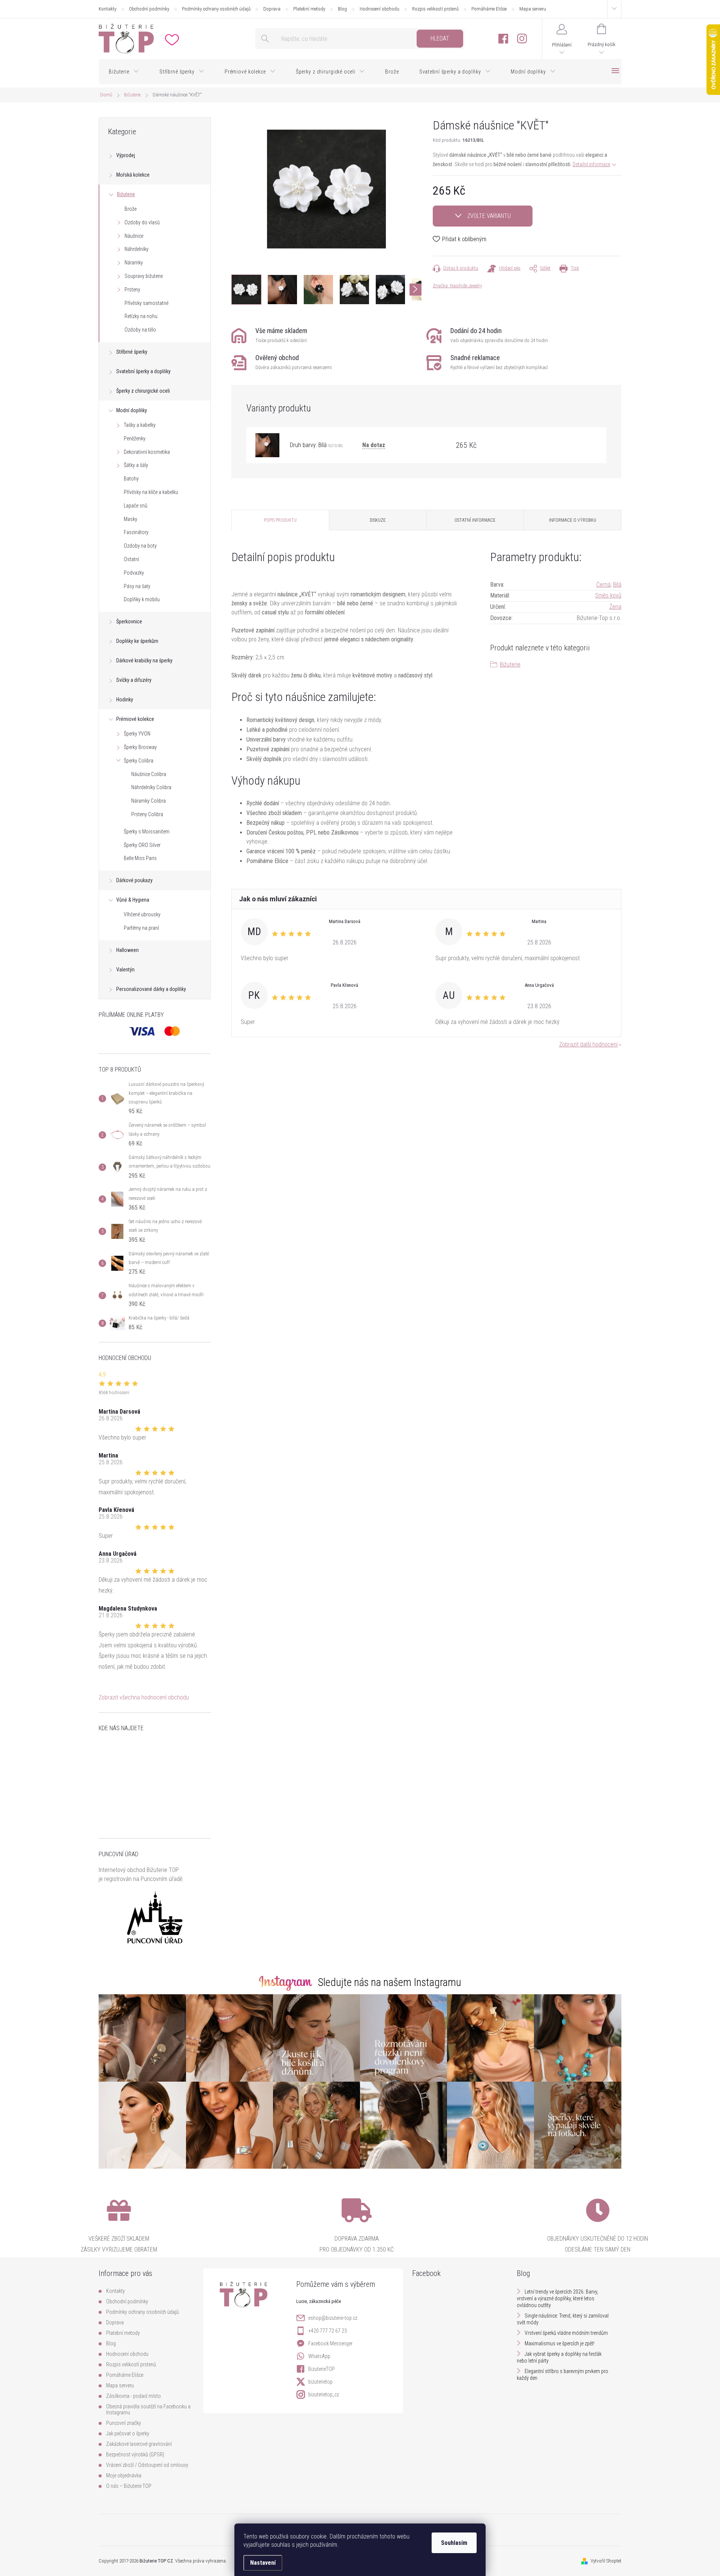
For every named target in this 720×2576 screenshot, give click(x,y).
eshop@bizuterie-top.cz (333, 2318)
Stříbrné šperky (132, 352)
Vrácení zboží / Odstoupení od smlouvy (147, 2465)
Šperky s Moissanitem (147, 832)
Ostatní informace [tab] (475, 520)
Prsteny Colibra (147, 814)
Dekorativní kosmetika (147, 452)
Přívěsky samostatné (146, 303)
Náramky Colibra (148, 801)
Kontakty (107, 9)
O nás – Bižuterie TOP (129, 2486)
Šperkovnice (129, 621)
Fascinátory (136, 532)
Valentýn (125, 970)
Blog (342, 9)
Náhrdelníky (136, 249)
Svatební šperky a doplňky (143, 371)
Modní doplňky (132, 410)
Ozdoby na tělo (140, 330)
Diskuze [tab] (378, 520)
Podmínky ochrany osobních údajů (216, 9)
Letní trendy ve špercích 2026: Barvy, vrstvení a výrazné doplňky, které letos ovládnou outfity (557, 2298)
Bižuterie (126, 194)
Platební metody (309, 9)
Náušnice (134, 236)
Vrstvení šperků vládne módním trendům (566, 2333)
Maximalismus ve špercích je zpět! (559, 2343)
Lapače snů (136, 506)
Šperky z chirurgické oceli (143, 391)
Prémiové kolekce (135, 719)
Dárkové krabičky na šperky (144, 661)
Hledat (440, 38)
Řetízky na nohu (141, 316)
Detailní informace (591, 164)
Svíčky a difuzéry (134, 680)
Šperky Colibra (139, 761)
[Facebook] (503, 39)
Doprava (272, 9)
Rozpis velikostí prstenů (435, 9)
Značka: (457, 286)
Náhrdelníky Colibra (151, 787)
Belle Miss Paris (140, 858)
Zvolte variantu (489, 216)
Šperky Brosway (140, 747)
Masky (130, 519)
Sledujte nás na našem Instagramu (390, 1982)
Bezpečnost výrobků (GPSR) (135, 2454)
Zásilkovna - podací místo (133, 2396)
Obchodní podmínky (149, 9)
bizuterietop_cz (324, 2394)
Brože (130, 209)
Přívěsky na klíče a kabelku (151, 492)
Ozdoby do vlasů (142, 222)
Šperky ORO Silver (142, 845)
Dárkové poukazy (134, 880)
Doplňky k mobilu (142, 599)
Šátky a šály (136, 465)
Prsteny (132, 290)
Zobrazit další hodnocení (588, 1044)
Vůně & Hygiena (133, 900)
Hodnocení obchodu (379, 9)
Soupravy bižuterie (144, 276)
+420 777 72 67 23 (328, 2331)
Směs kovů (608, 595)
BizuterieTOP (322, 2369)
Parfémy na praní (141, 928)
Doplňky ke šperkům (137, 641)
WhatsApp (319, 2356)
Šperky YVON (137, 734)
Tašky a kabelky (140, 425)
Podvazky (134, 573)
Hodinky (125, 700)
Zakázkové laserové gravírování (139, 2444)
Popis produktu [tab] (280, 520)
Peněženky (135, 438)
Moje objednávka (124, 2475)
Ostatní (131, 559)
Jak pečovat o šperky (128, 2433)
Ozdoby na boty (140, 546)
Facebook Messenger (330, 2343)
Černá (603, 585)
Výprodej (126, 155)
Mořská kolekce (133, 175)
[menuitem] (124, 72)
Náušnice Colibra (149, 774)
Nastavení (263, 2563)
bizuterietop (320, 2382)
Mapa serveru (533, 9)
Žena (615, 607)
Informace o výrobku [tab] (573, 520)
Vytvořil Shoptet (606, 2561)
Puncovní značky (124, 2423)
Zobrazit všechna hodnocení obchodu (144, 1697)
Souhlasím (454, 2543)
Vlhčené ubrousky (142, 914)
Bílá (617, 585)
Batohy (131, 479)
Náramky (134, 263)
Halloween (127, 950)
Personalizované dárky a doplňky (151, 989)
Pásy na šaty (137, 586)
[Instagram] (522, 39)
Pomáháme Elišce (489, 9)
